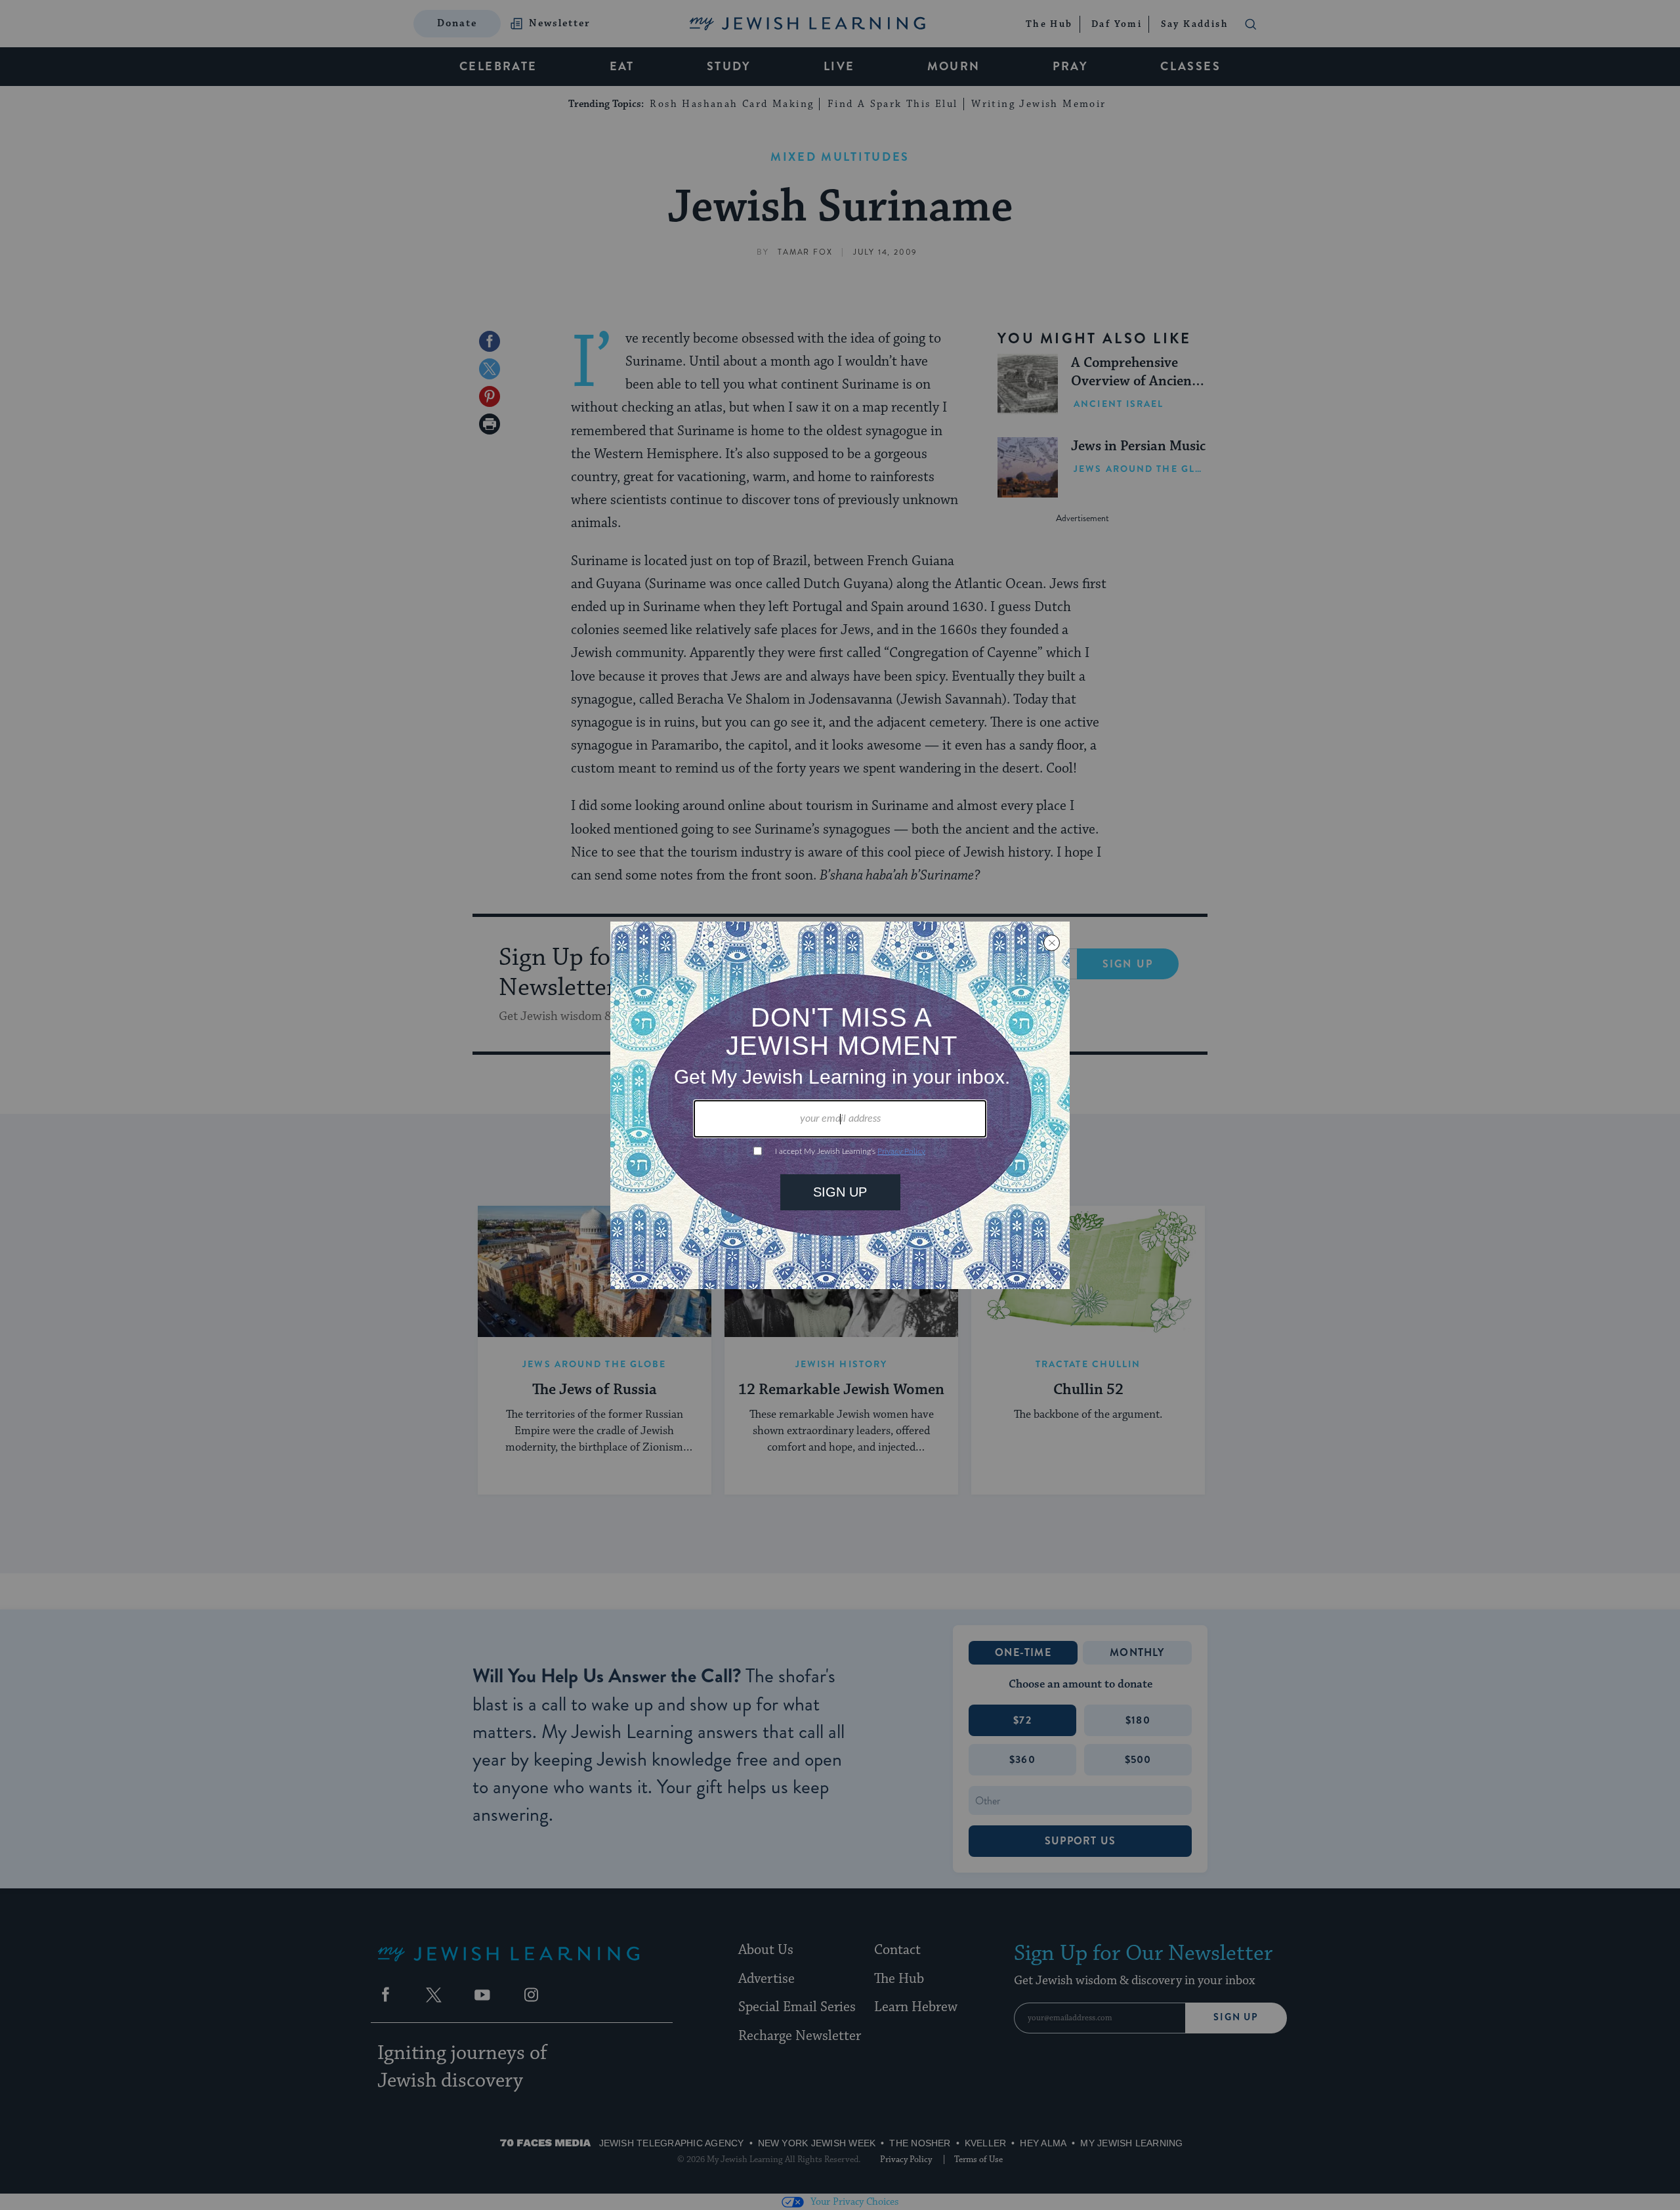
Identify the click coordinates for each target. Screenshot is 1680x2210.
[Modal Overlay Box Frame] (840, 1105)
